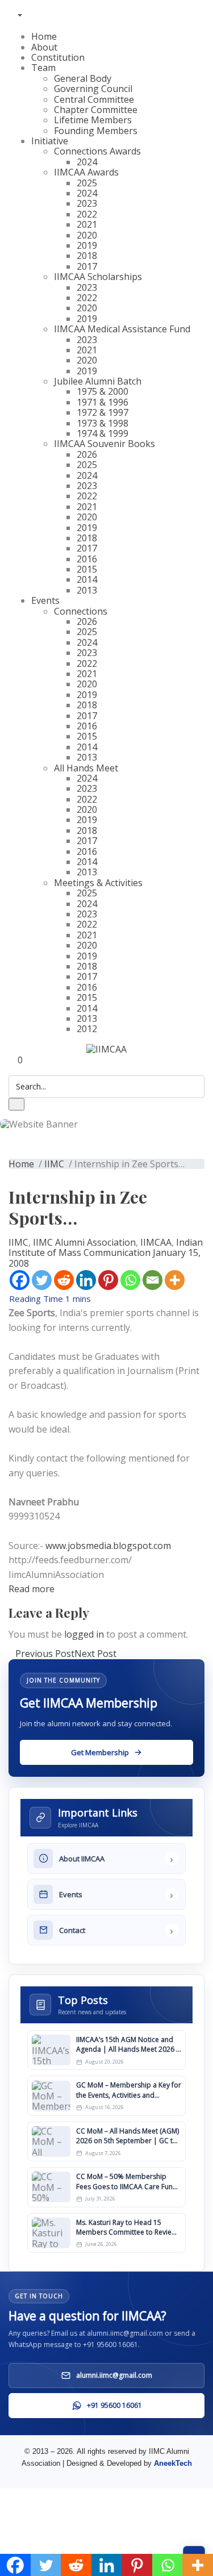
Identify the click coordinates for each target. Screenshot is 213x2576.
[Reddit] (64, 1280)
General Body (83, 78)
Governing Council (93, 89)
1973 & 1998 (103, 423)
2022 (87, 214)
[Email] (153, 1280)
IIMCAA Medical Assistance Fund (122, 329)
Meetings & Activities (98, 883)
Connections (81, 611)
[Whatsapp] (130, 1280)
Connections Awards (97, 151)
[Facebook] (20, 1280)
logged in (84, 1634)
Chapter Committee (96, 110)
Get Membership (107, 5)
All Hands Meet (86, 768)
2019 (87, 245)
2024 (87, 162)
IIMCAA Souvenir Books (105, 444)
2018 (87, 256)
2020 (87, 235)
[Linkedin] (86, 1280)
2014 (87, 579)
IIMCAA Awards (86, 172)
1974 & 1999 (103, 433)
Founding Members (96, 131)
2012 (87, 1029)
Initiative (50, 141)
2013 (87, 590)
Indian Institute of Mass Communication (106, 1247)
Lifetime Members (93, 120)
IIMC (54, 1164)
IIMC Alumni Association (84, 1242)
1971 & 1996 (103, 402)
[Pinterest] (108, 1280)
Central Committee (94, 99)
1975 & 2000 (103, 391)
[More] (175, 1280)
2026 (87, 454)
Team (43, 68)
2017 (87, 266)
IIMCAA (156, 1242)
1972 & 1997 (103, 412)
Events (45, 600)
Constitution (58, 57)
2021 (87, 224)
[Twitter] (42, 1280)
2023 (87, 203)
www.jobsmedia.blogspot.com (108, 1546)
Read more (32, 1589)
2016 (87, 559)
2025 (87, 183)
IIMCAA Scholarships (98, 277)
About (44, 47)
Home (44, 36)
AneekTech (173, 2463)
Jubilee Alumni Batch (98, 381)
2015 (87, 569)
